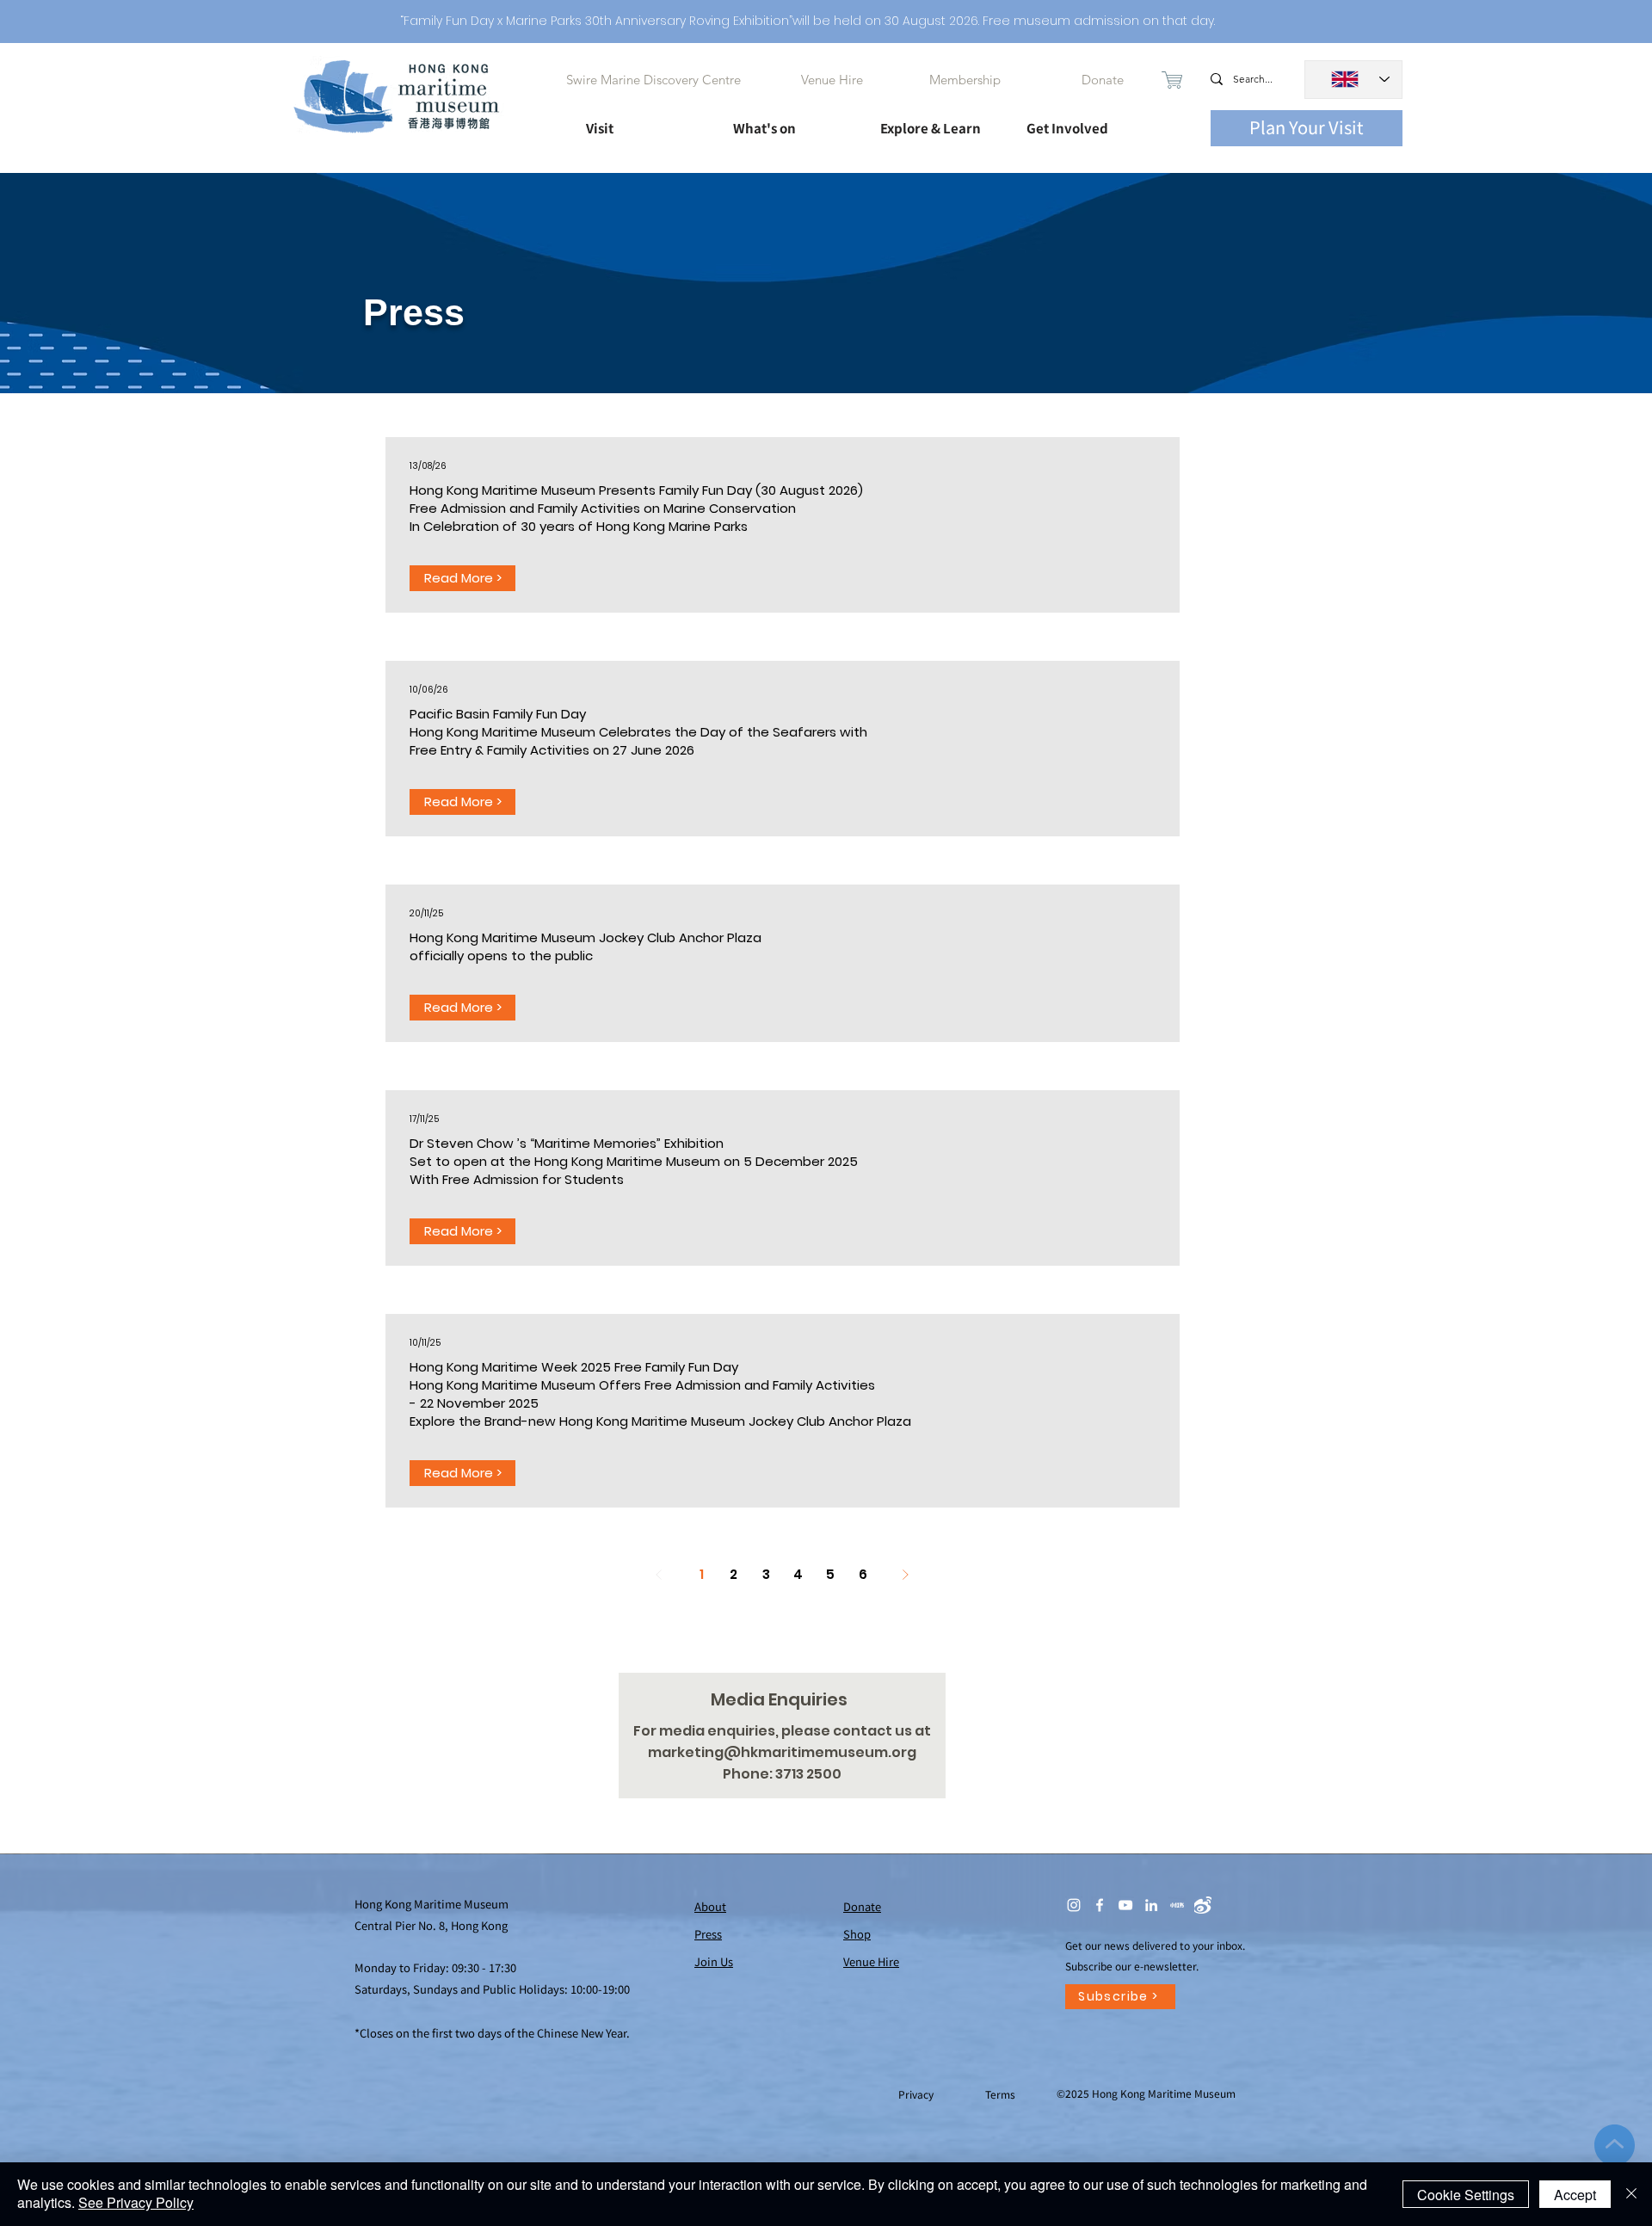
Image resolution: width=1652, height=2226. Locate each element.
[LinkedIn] (1151, 1905)
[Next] (906, 1575)
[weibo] (1203, 1905)
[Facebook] (1100, 1905)
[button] (644, 120)
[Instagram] (1074, 1905)
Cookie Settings (1466, 2195)
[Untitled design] (1177, 1905)
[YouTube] (1125, 1905)
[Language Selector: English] (1353, 80)
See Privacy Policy (136, 2202)
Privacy (917, 2094)
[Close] (1631, 2194)
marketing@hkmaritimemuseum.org (782, 1752)
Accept (1575, 2195)
